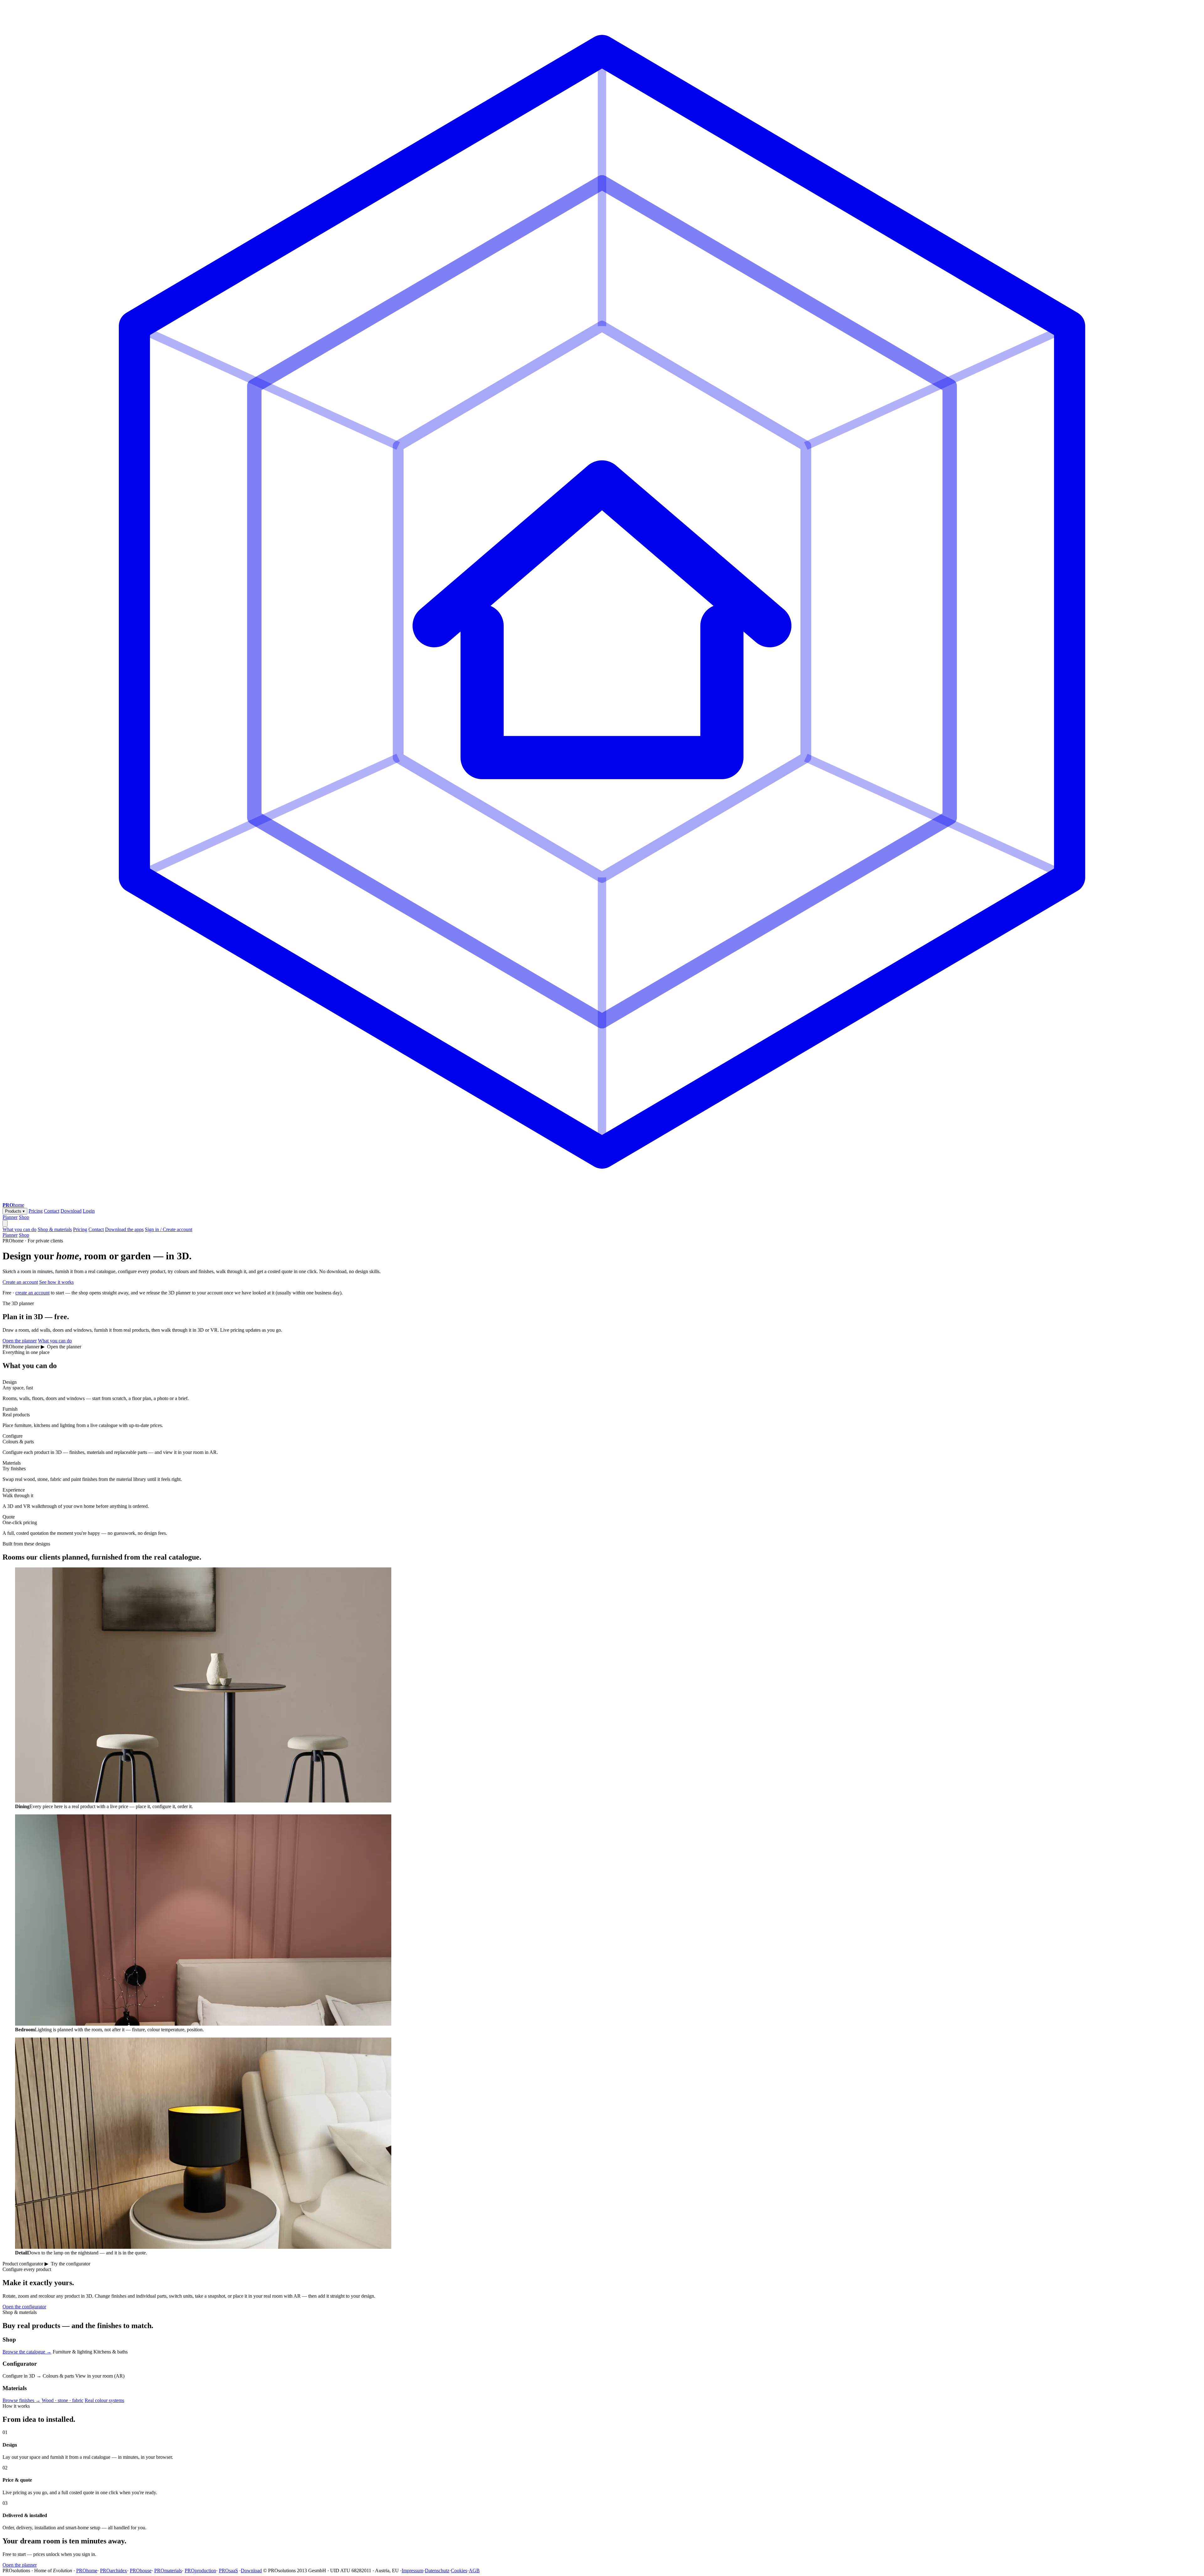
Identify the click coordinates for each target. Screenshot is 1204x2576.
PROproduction (200, 2571)
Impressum (412, 2571)
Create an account (20, 1282)
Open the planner (20, 1341)
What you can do (19, 1229)
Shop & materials (55, 1229)
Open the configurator (24, 2307)
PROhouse (141, 2571)
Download (71, 1211)
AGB (474, 2571)
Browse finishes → (21, 2400)
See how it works (56, 1282)
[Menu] (5, 1223)
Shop (24, 1217)
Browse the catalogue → (27, 2352)
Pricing (36, 1211)
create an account (32, 1293)
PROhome (87, 2571)
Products (15, 1211)
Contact (52, 1211)
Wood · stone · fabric (63, 2400)
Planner (10, 1217)
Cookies (459, 2571)
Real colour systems (104, 2400)
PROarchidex (114, 2571)
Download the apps (124, 1229)
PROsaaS (228, 2571)
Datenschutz (437, 2571)
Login (89, 1211)
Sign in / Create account (169, 1229)
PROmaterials (168, 2571)
